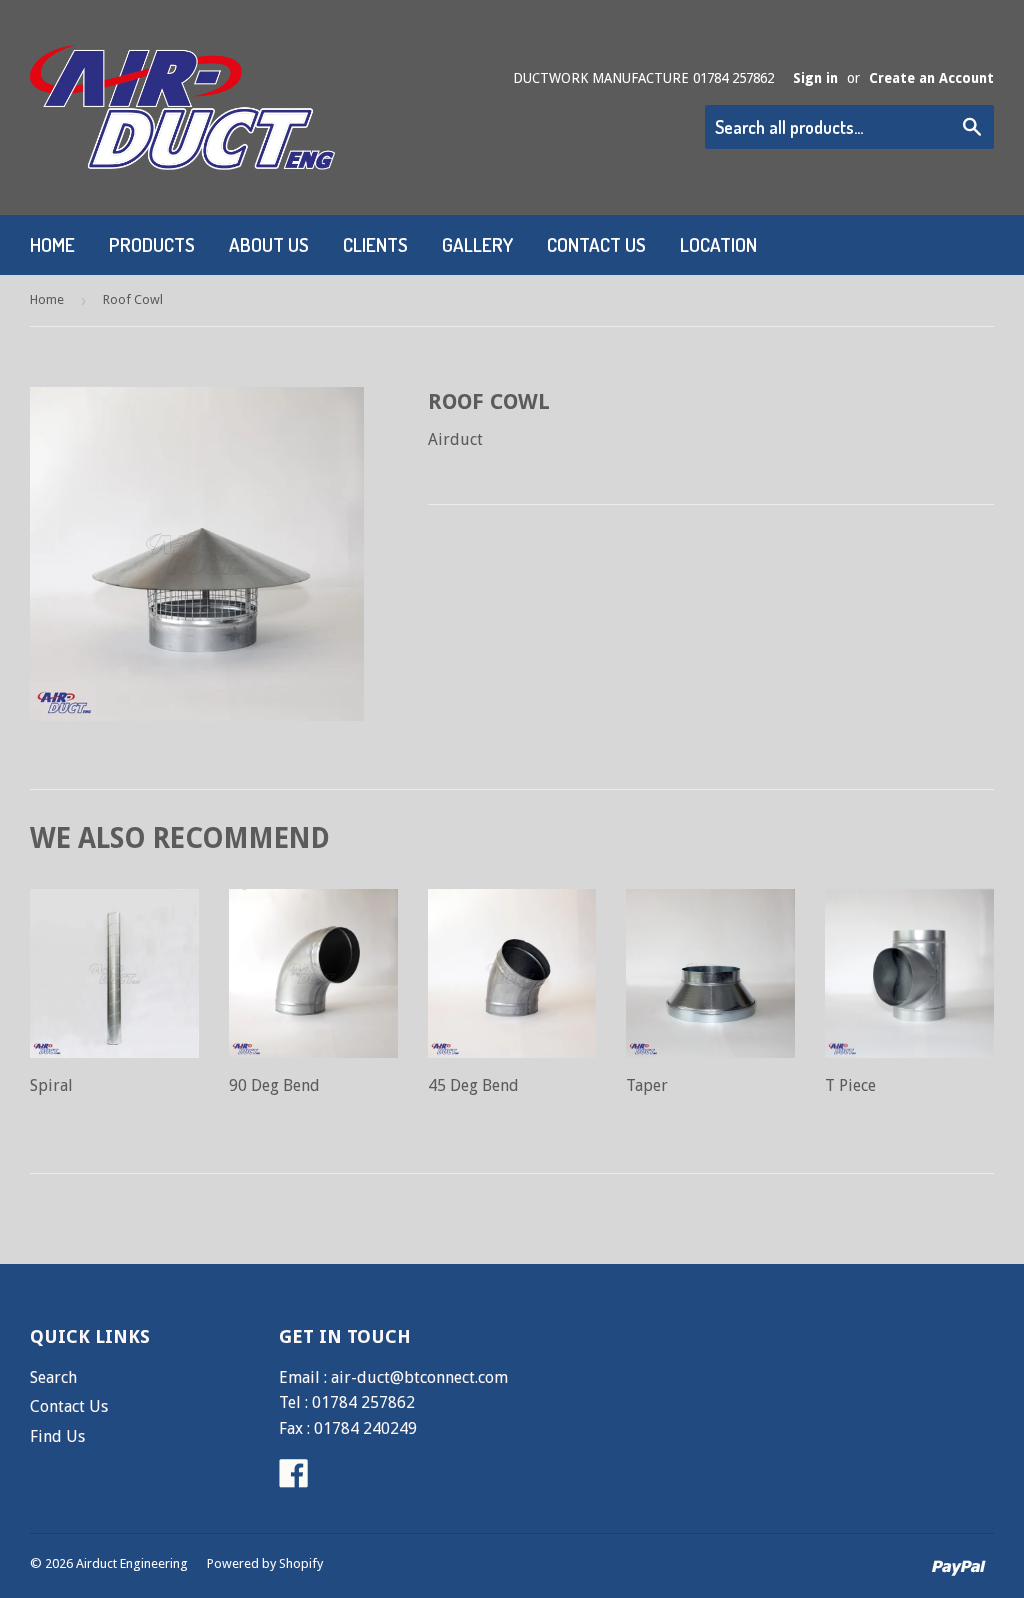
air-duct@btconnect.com (419, 1377)
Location (718, 244)
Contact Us (596, 244)
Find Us (57, 1436)
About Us (269, 244)
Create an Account (931, 78)
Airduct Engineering (132, 1563)
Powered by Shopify (265, 1563)
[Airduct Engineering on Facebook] (294, 1479)
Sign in (815, 78)
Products (152, 244)
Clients (375, 244)
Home (52, 244)
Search (53, 1377)
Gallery (477, 244)
